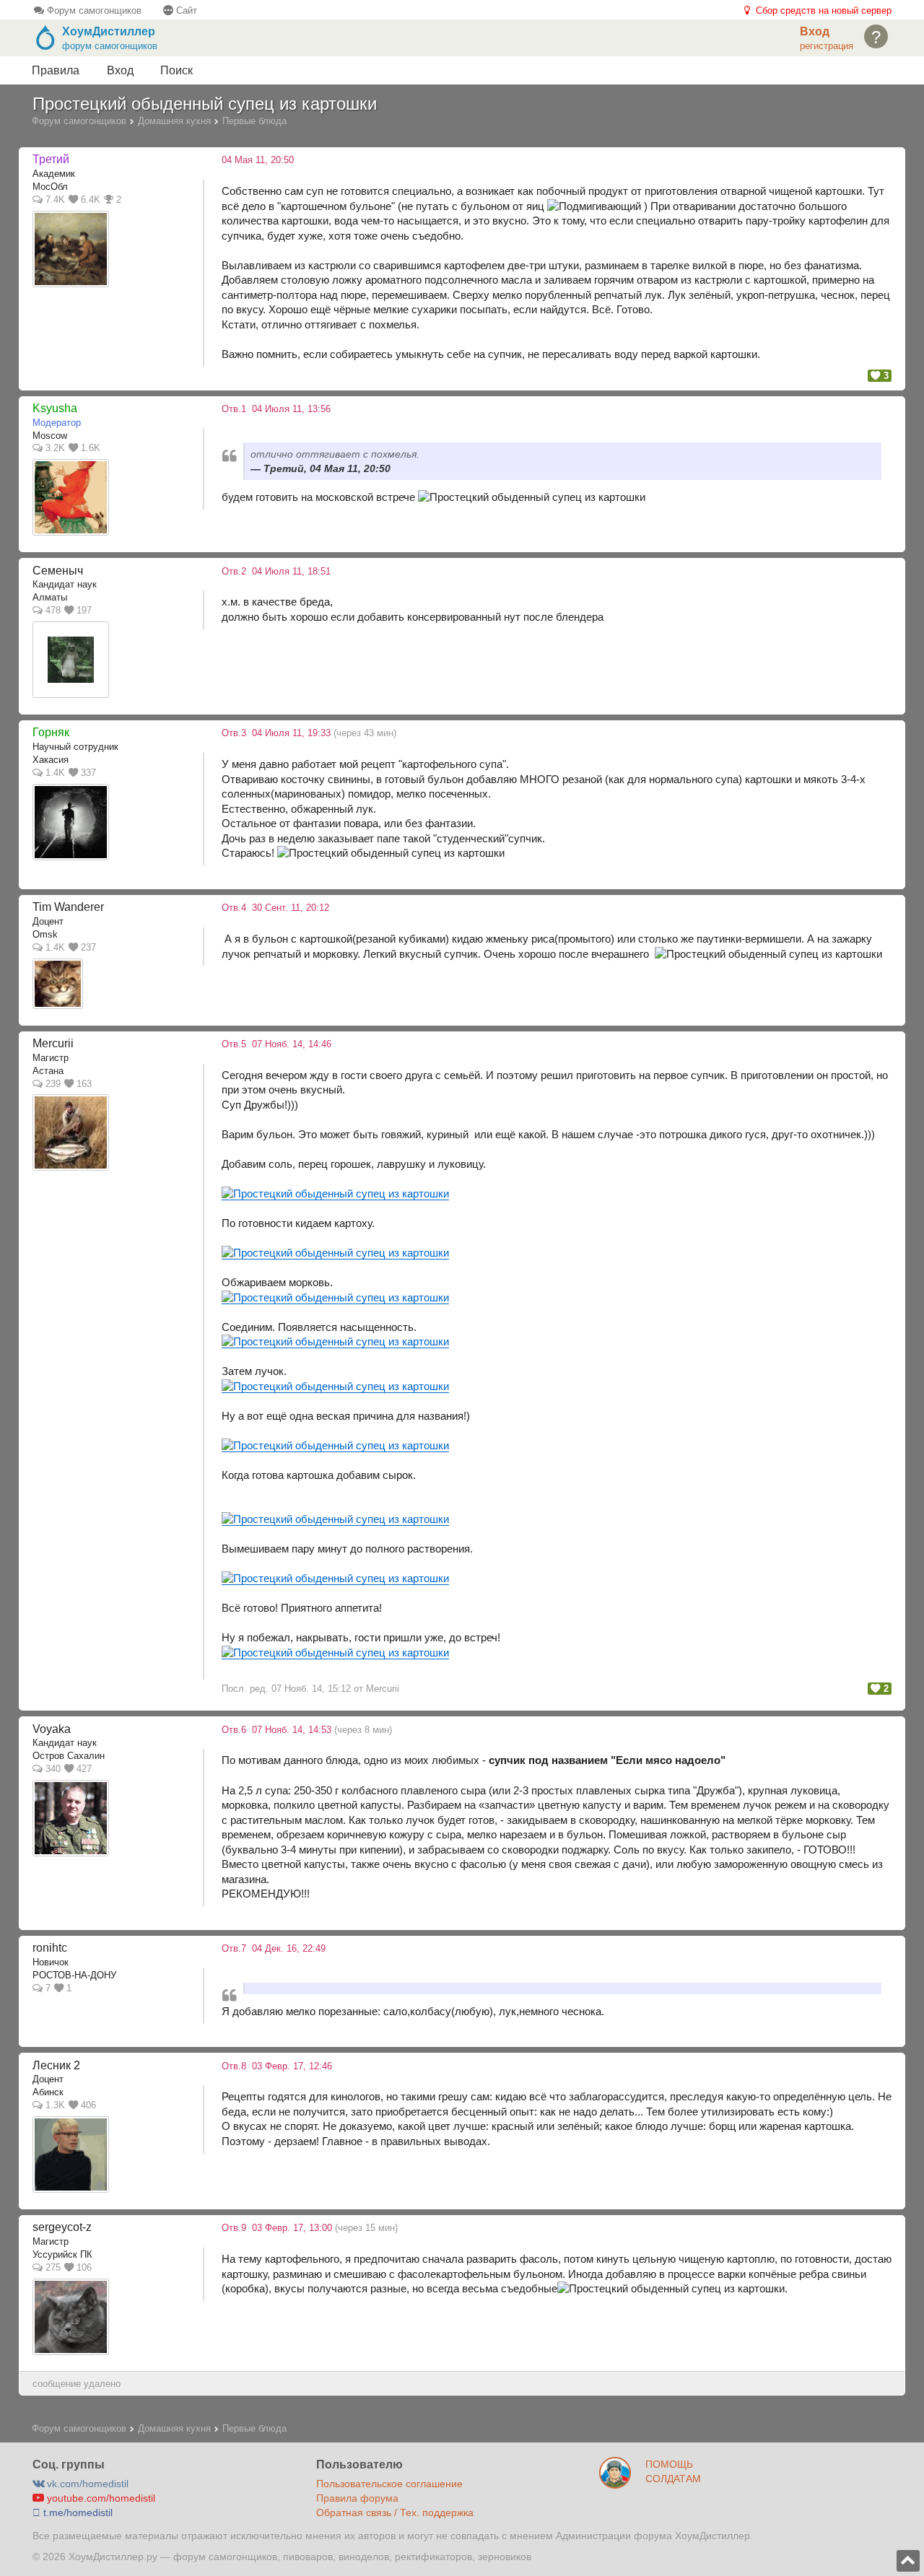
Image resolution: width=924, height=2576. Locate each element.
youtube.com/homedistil (100, 2498)
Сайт (185, 10)
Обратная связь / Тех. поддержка (395, 2512)
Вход (120, 70)
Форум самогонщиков (93, 10)
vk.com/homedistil (86, 2484)
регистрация (827, 46)
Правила (56, 70)
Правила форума (357, 2498)
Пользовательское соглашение (389, 2484)
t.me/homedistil (77, 2512)
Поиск (176, 70)
